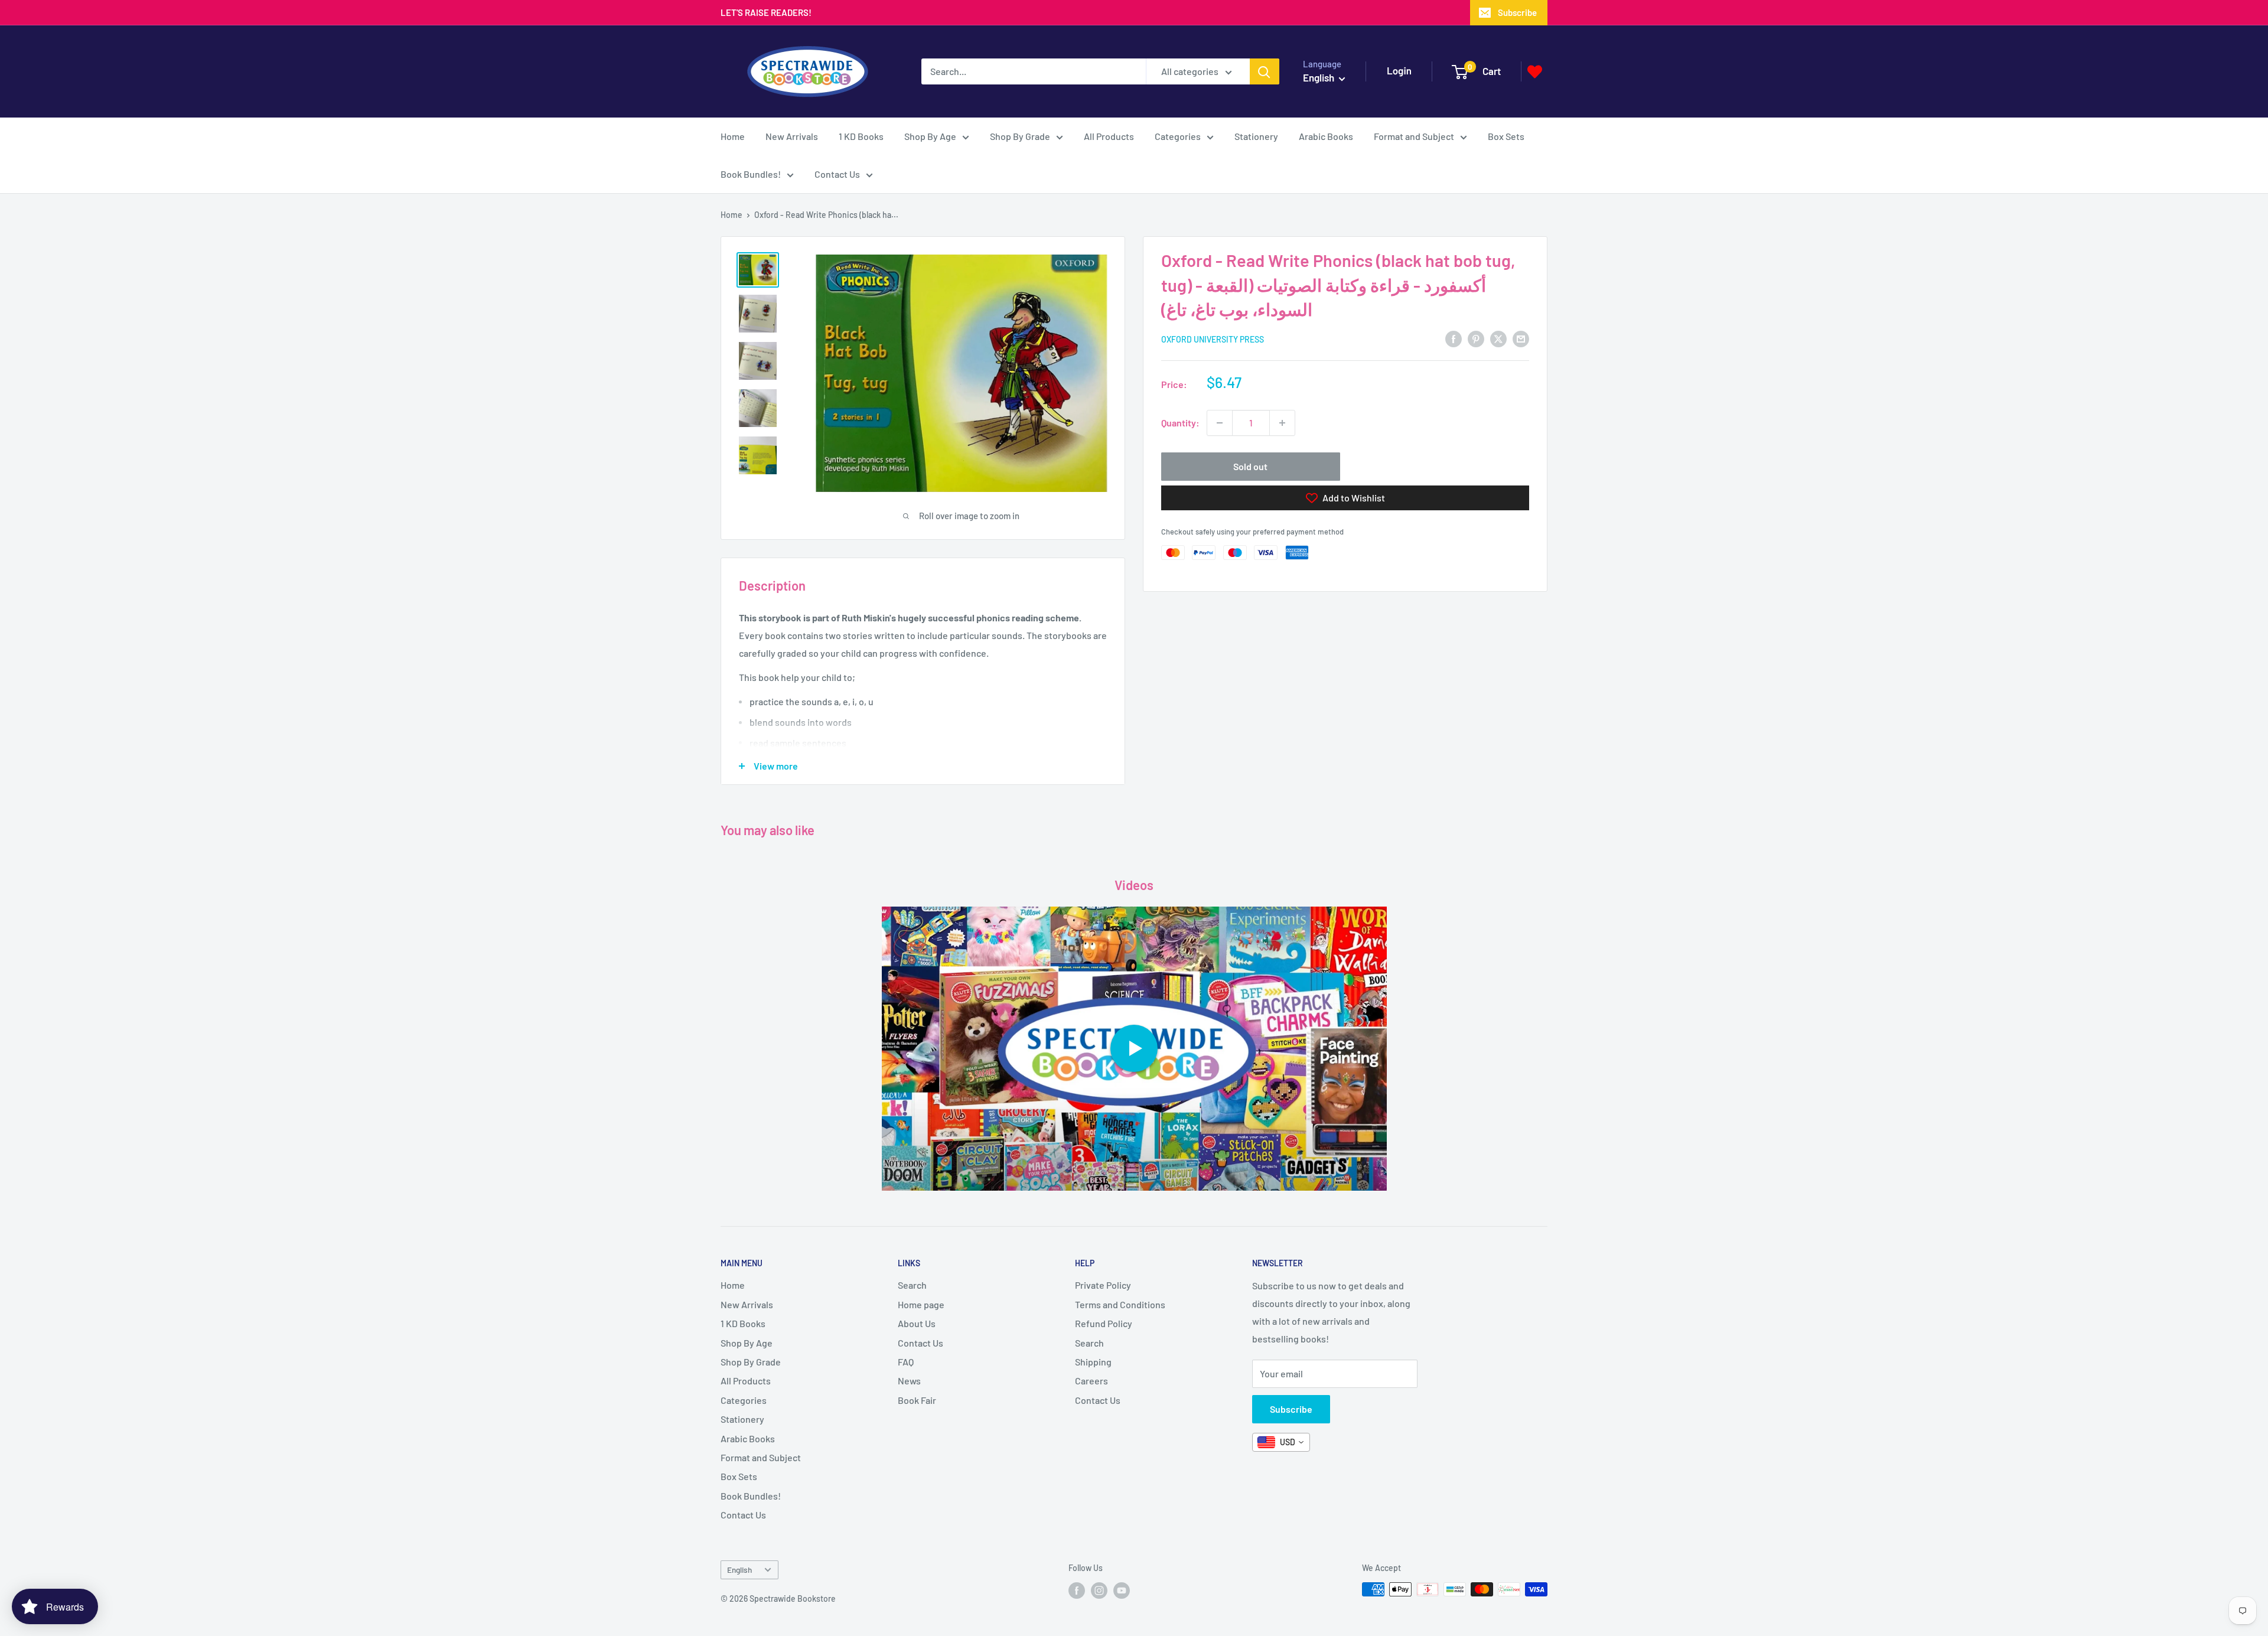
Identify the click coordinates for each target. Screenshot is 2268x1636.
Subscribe (1517, 12)
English (739, 1570)
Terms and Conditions (1120, 1304)
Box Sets (1506, 136)
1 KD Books (861, 136)
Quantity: (1180, 423)
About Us (917, 1323)
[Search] (1265, 71)
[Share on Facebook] (1454, 338)
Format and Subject (1414, 136)
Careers (1091, 1381)
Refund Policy (1104, 1323)
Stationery (1256, 136)
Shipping (1093, 1362)
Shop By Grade (1020, 136)
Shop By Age (930, 136)
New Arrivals (792, 136)
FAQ (906, 1362)
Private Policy (1103, 1285)
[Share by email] (1521, 338)
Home (733, 136)
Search (912, 1285)
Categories (1178, 136)
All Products (1109, 136)
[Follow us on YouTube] (1122, 1591)
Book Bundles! (751, 174)
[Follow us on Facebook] (1077, 1591)
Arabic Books (1326, 136)
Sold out (1250, 466)
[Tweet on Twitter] (1498, 338)
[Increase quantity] (1282, 423)
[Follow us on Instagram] (1099, 1591)
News (909, 1381)
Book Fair (917, 1400)
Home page (921, 1304)
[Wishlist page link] (1535, 72)
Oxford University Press (1213, 339)
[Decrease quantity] (1220, 423)
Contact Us (837, 174)
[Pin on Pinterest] (1476, 338)
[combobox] (1281, 1442)
